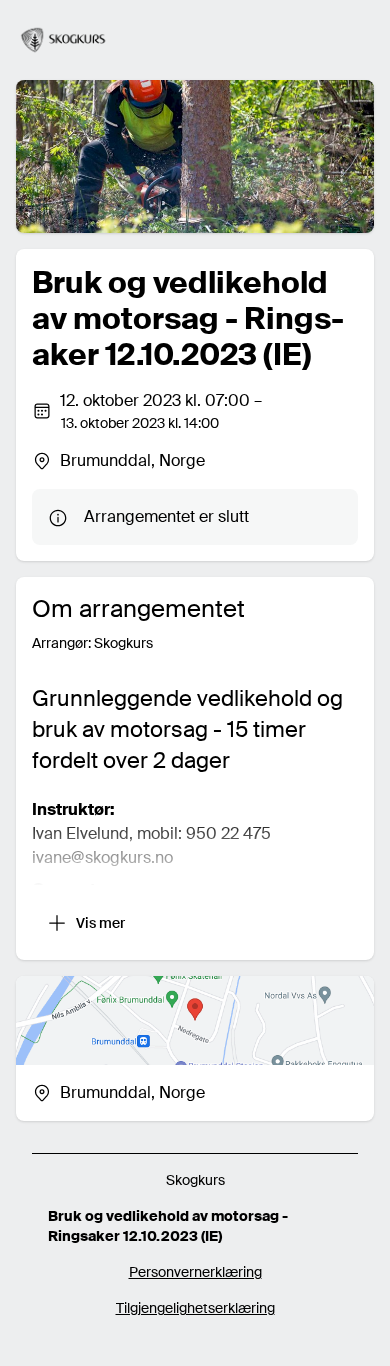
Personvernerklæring (195, 1272)
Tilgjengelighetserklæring (195, 1308)
